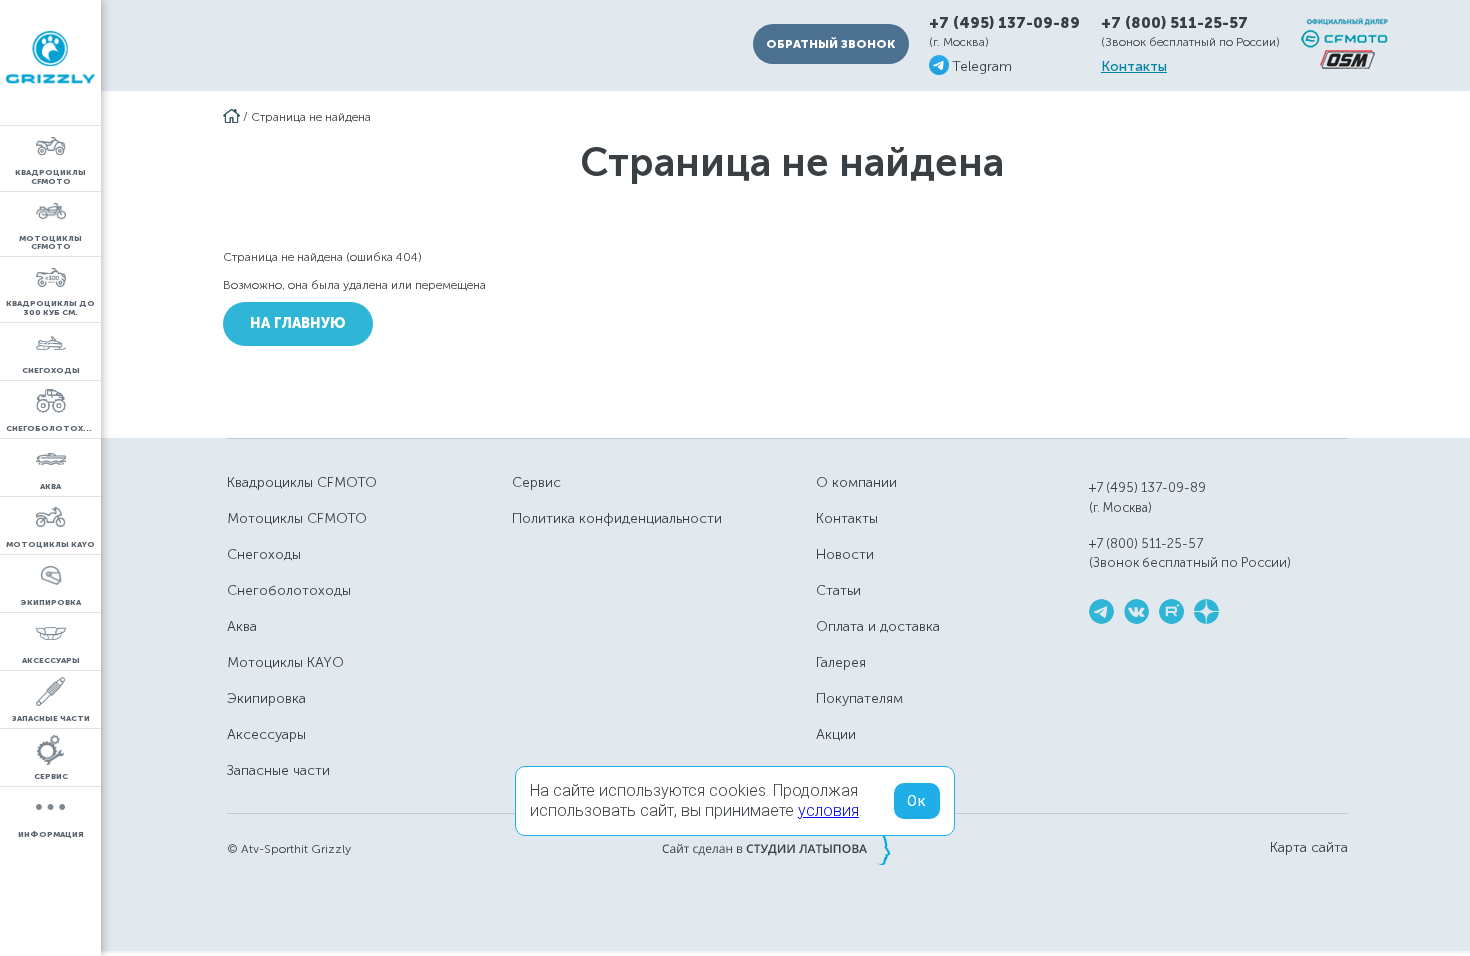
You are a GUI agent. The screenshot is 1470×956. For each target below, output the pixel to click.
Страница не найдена (311, 117)
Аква (242, 626)
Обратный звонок (830, 44)
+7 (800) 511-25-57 (1174, 23)
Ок (917, 801)
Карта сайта (1309, 848)
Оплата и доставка (878, 626)
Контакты (1134, 67)
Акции (836, 734)
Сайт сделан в (776, 848)
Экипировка (266, 698)
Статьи (838, 590)
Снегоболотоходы (289, 590)
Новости (845, 554)
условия (828, 810)
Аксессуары (266, 734)
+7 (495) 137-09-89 (1004, 23)
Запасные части (278, 770)
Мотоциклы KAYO (285, 662)
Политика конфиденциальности (617, 518)
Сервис (536, 482)
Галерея (841, 662)
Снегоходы (264, 554)
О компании (856, 482)
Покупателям (859, 698)
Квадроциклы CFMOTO (302, 482)
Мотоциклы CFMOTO (297, 518)
